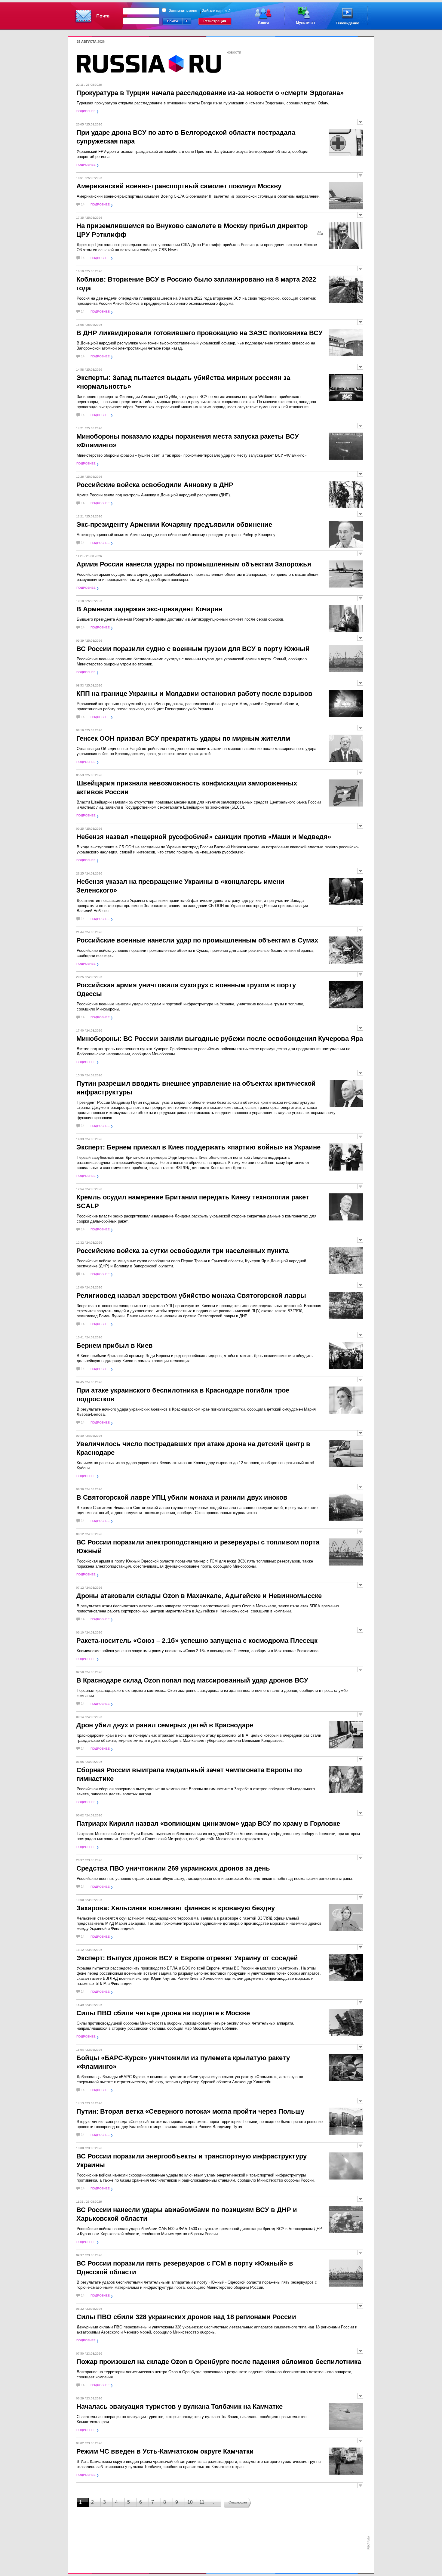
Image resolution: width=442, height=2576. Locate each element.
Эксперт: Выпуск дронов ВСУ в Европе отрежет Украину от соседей (187, 1958)
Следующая (238, 2502)
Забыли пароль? (216, 11)
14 (83, 204)
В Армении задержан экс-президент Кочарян (149, 609)
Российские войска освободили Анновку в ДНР (155, 485)
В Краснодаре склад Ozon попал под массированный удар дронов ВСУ (192, 1680)
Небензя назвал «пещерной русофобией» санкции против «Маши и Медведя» (204, 837)
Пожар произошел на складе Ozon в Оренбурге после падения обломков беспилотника (219, 2362)
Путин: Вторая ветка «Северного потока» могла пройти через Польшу (190, 2111)
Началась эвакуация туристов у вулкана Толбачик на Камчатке (180, 2406)
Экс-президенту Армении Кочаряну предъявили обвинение (174, 524)
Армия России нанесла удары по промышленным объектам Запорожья (194, 564)
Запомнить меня (183, 11)
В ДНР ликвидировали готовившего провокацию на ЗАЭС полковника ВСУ (200, 333)
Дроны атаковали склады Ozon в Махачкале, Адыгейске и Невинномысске (199, 1596)
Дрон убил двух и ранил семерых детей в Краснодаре (165, 1725)
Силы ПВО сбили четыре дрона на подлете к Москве (163, 2013)
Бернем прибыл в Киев (115, 1345)
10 (190, 2502)
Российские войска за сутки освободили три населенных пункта (183, 1251)
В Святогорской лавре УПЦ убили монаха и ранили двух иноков (182, 1497)
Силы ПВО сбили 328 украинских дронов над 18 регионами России (186, 2317)
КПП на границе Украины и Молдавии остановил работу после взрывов (194, 694)
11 (202, 2502)
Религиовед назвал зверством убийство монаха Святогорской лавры (191, 1296)
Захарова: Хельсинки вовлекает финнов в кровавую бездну (176, 1908)
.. (213, 2502)
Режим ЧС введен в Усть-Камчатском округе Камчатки (165, 2451)
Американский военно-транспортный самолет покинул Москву (179, 186)
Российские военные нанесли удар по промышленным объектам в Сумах (197, 940)
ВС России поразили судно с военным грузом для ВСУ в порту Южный (193, 649)
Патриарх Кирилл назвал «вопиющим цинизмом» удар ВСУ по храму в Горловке (208, 1823)
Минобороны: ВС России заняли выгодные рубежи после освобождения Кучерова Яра (220, 1039)
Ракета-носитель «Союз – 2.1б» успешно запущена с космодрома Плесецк (197, 1641)
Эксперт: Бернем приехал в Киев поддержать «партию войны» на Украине (198, 1147)
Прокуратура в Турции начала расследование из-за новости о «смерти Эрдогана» (210, 93)
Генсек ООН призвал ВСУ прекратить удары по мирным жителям (183, 738)
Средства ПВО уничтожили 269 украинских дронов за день (173, 1868)
